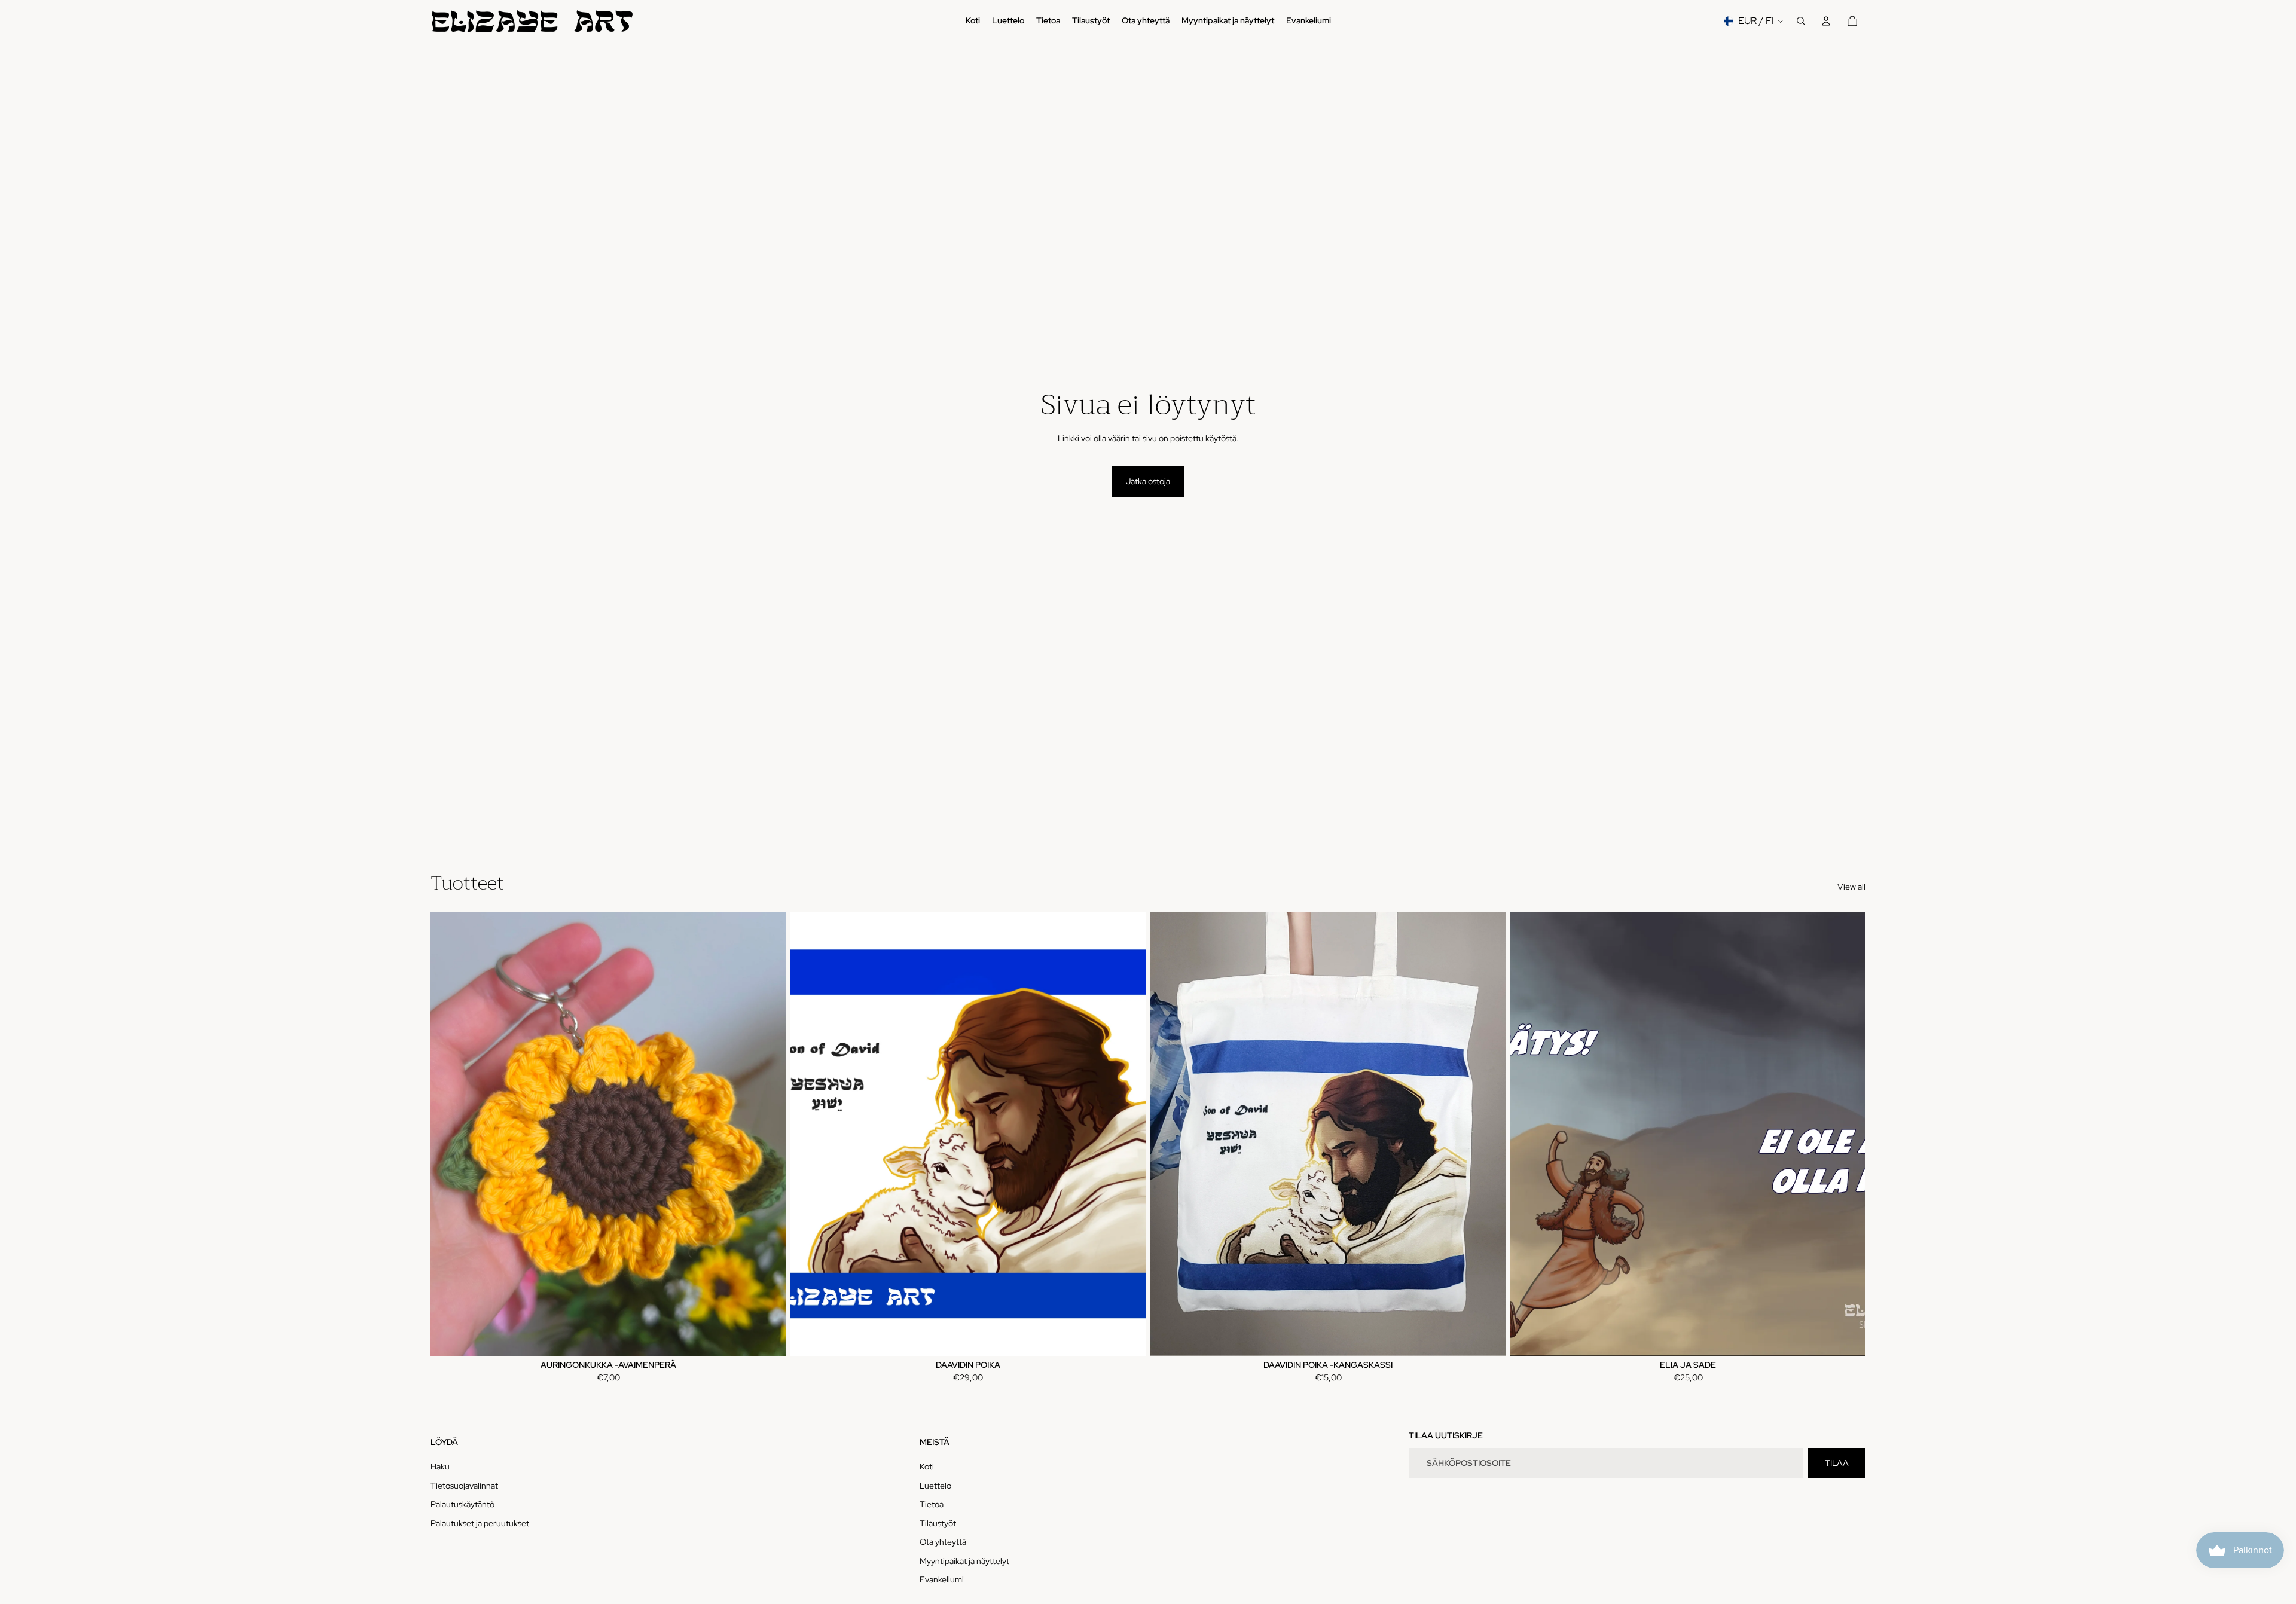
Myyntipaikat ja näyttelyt (964, 1561)
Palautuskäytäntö (462, 1504)
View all (1851, 887)
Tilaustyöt (938, 1523)
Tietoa (932, 1504)
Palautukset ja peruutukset (480, 1523)
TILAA (1837, 1463)
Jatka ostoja (1148, 481)
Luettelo (935, 1486)
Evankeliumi (942, 1579)
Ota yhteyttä (943, 1542)
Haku (440, 1466)
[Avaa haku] (1801, 21)
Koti (927, 1466)
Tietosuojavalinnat (464, 1486)
